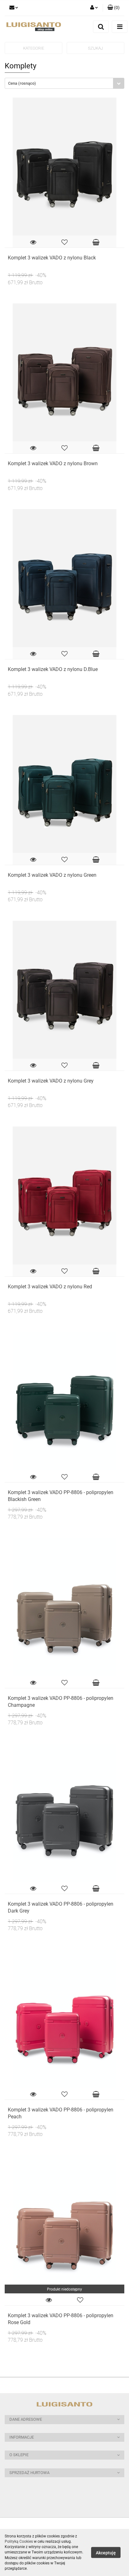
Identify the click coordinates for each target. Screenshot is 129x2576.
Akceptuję (106, 2553)
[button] (64, 2420)
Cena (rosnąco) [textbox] (22, 83)
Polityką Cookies (19, 2541)
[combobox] (64, 83)
